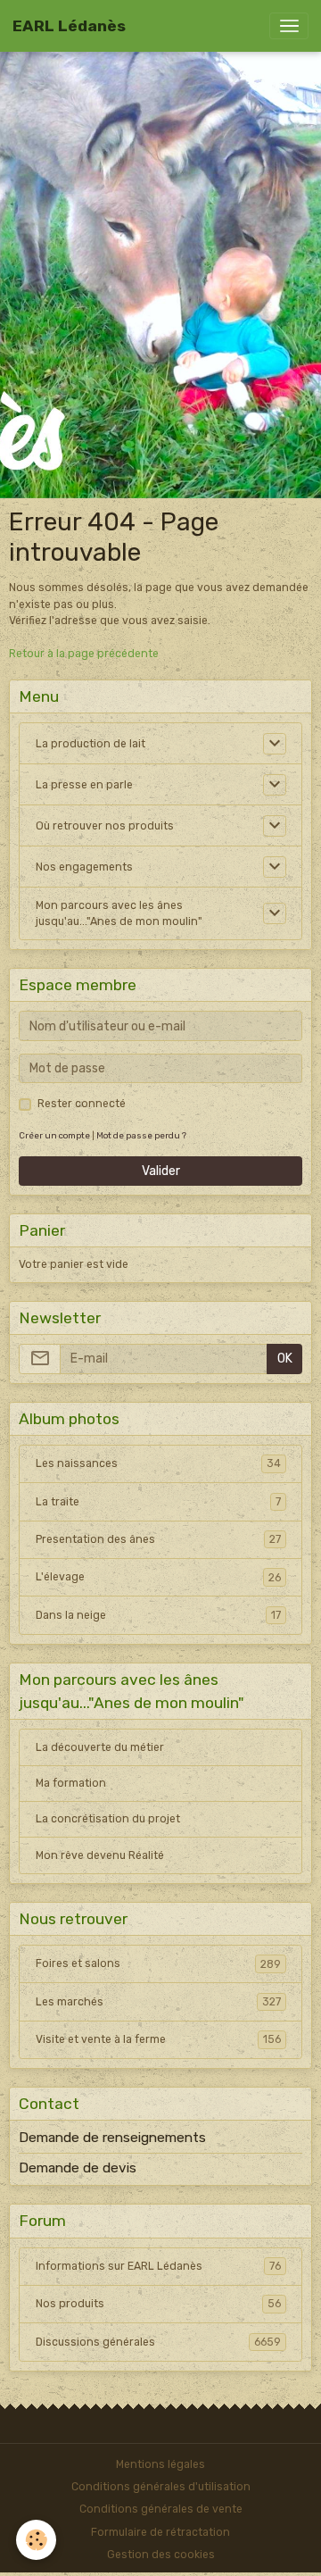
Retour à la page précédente (84, 654)
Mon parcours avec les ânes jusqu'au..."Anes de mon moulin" (119, 913)
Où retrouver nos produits (105, 826)
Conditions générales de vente (161, 2509)
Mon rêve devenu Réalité (100, 1855)
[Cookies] (36, 2540)
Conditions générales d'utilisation (161, 2487)
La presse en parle (84, 785)
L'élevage (158, 1577)
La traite (158, 1502)
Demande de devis (78, 2168)
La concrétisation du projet (108, 1819)
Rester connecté (82, 1104)
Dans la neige (158, 1615)
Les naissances (158, 1463)
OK (285, 1359)
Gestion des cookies (161, 2555)
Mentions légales (160, 2464)
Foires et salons (158, 1963)
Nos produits (158, 2304)
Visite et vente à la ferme (158, 2039)
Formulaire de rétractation (160, 2532)
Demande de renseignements (112, 2138)
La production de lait (91, 744)
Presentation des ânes (158, 1539)
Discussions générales (158, 2342)
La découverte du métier (100, 1747)
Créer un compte (54, 1135)
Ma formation (71, 1783)
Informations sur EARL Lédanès (158, 2266)
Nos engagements (84, 867)
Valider (161, 1171)
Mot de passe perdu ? (141, 1135)
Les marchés (158, 2002)
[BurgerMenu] (289, 26)
